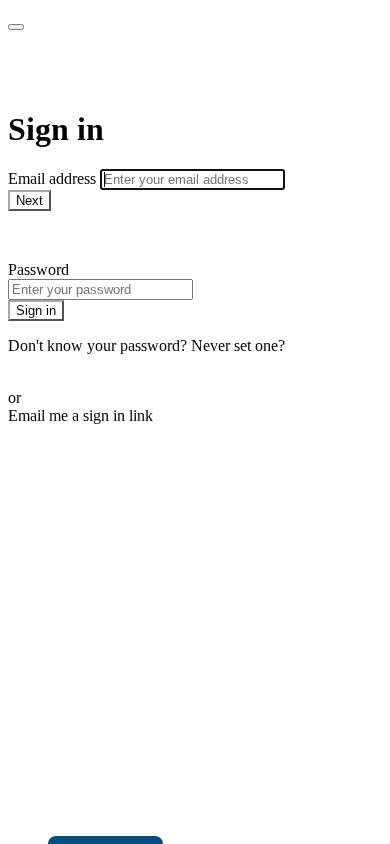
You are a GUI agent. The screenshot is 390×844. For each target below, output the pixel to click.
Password (38, 269)
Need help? (44, 235)
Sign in (36, 310)
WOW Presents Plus (146, 70)
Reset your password (74, 363)
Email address (54, 178)
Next (29, 200)
